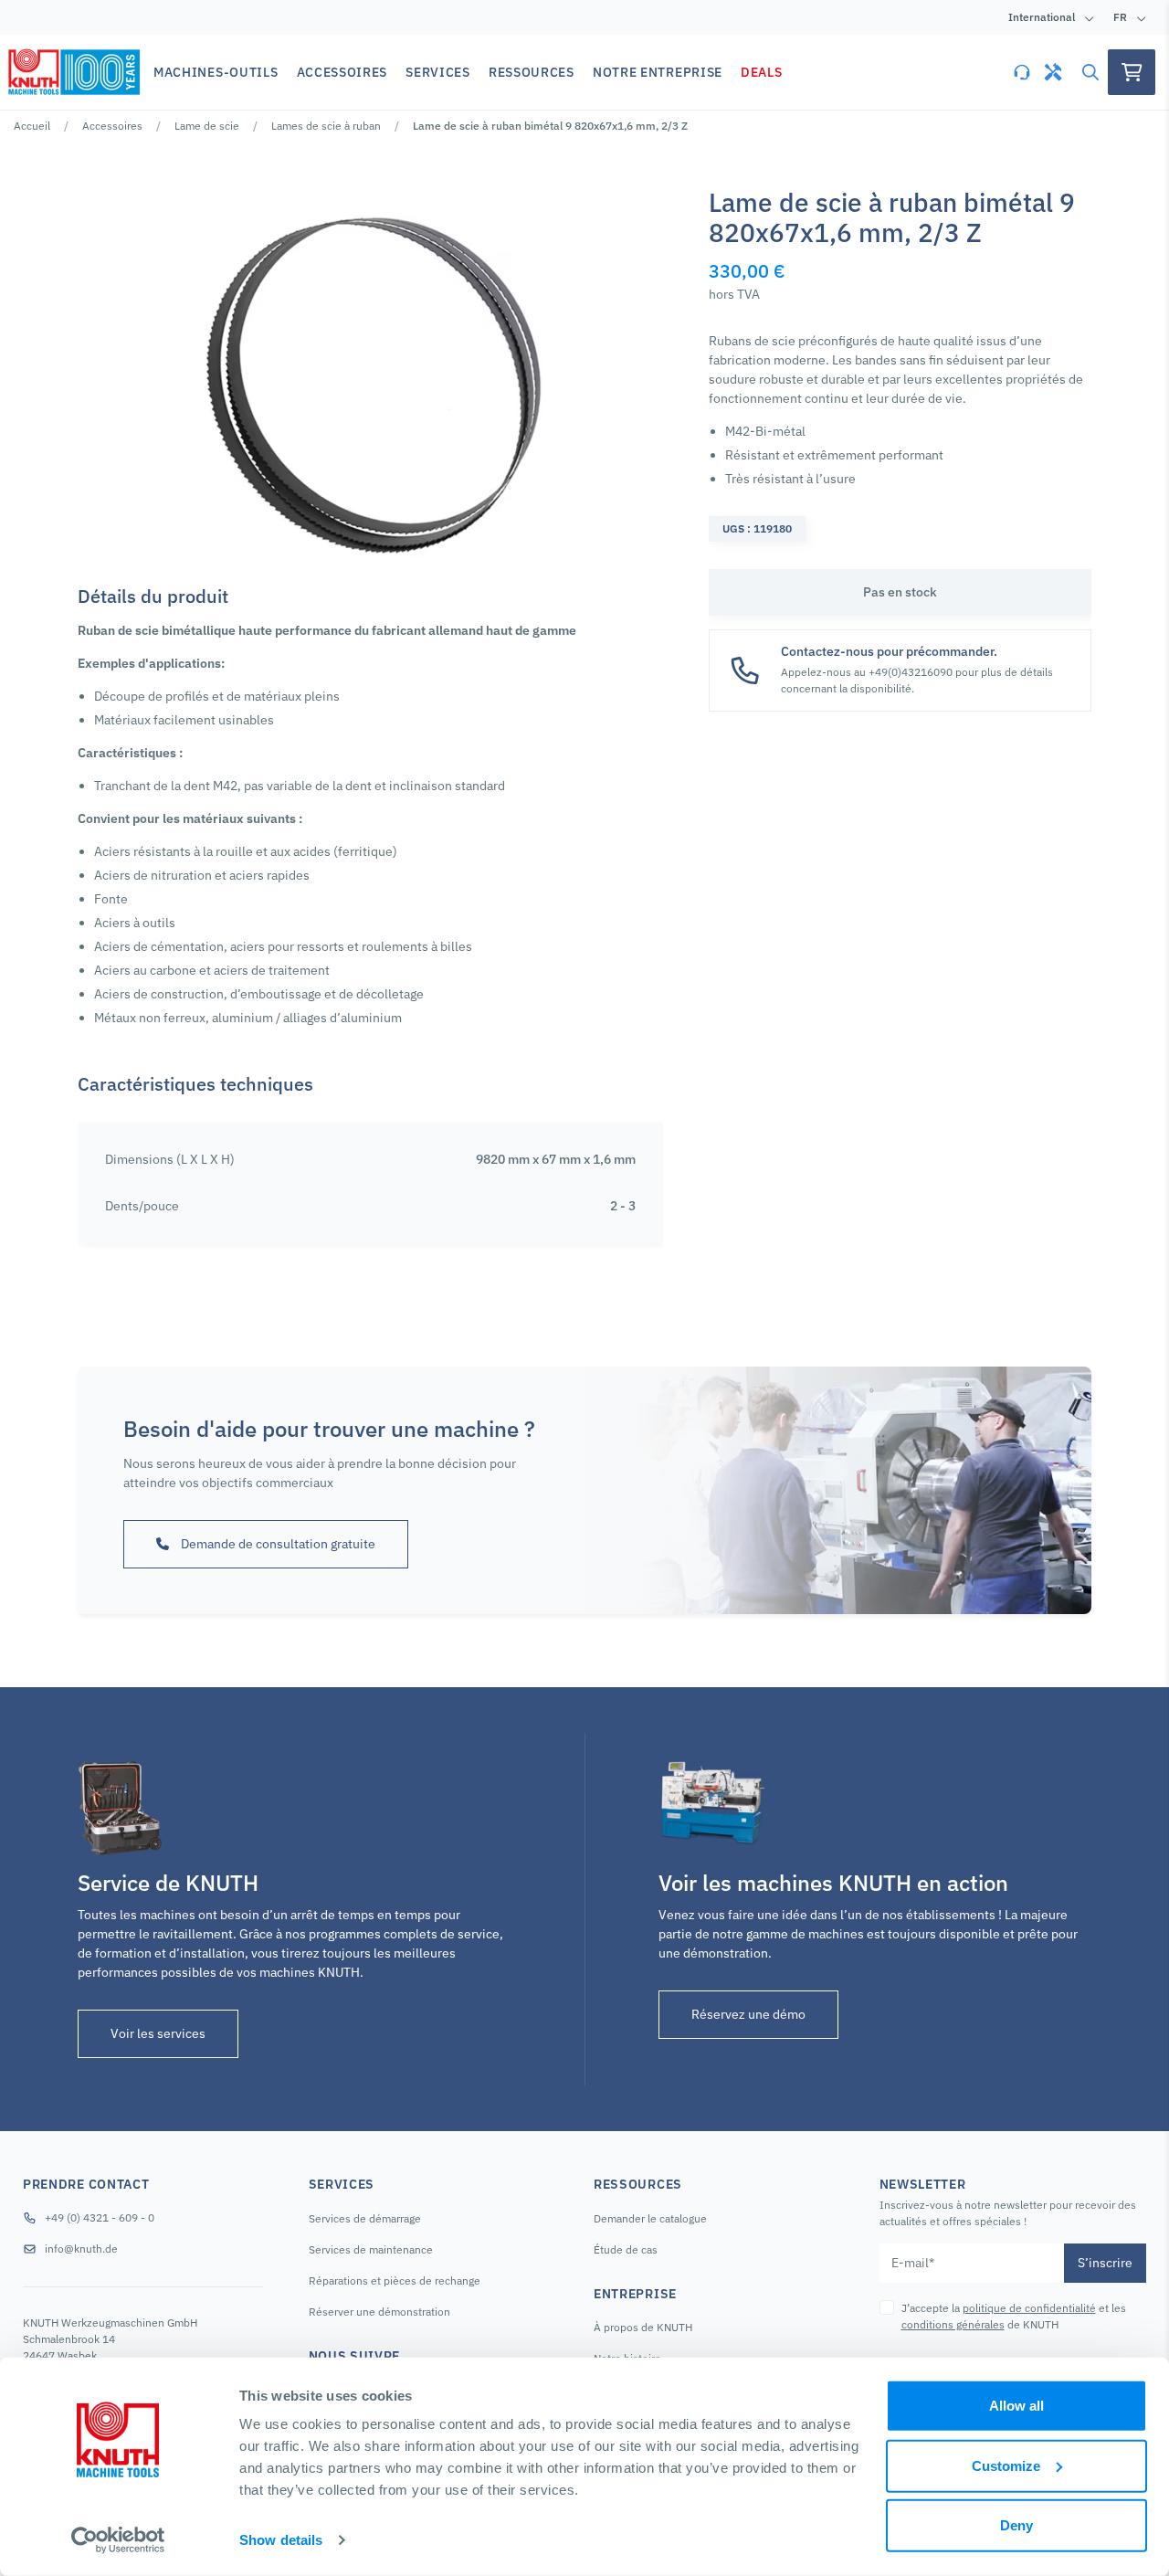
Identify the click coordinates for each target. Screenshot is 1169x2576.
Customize (1006, 2465)
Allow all (1016, 2406)
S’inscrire (1105, 2263)
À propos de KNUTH (643, 2327)
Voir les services (158, 2033)
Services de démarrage (365, 2218)
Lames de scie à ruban (326, 126)
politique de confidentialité (1029, 2308)
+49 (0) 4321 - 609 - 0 (100, 2217)
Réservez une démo (748, 2014)
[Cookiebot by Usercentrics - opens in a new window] (118, 2540)
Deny (1016, 2525)
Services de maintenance (371, 2249)
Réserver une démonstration (379, 2312)
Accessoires (112, 126)
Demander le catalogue (650, 2218)
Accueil (32, 126)
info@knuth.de (81, 2249)
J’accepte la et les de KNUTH (1014, 2316)
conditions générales (953, 2324)
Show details (281, 2540)
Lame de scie (207, 126)
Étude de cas (626, 2249)
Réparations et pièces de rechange (395, 2280)
